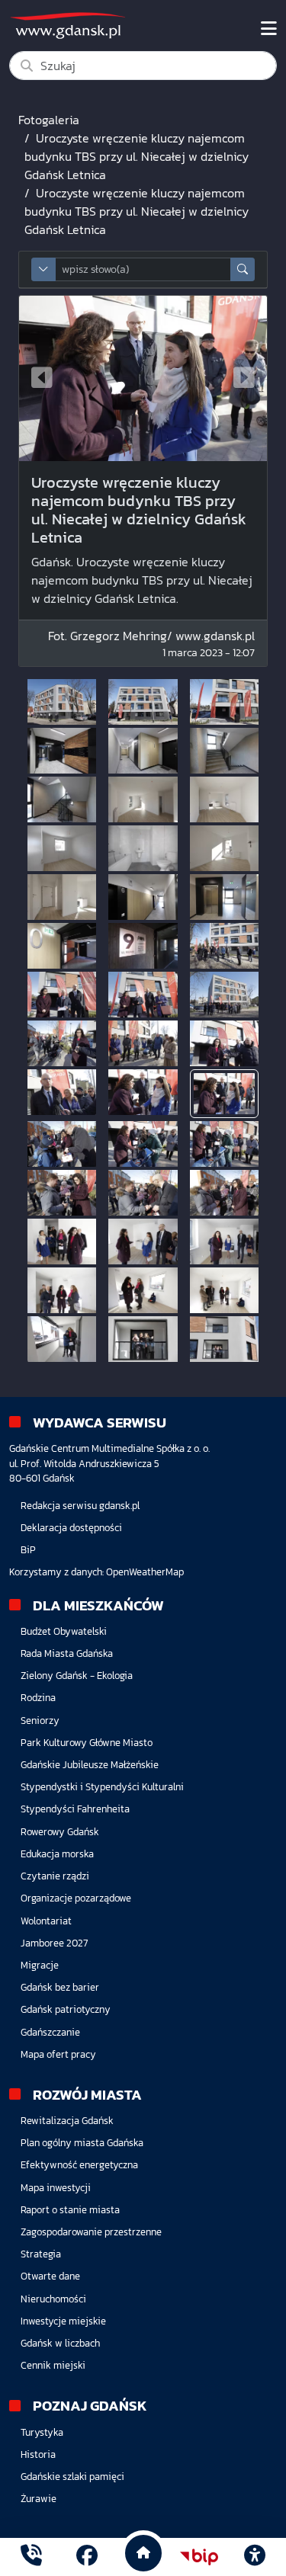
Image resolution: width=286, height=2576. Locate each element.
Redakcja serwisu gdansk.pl (80, 1506)
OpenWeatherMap (145, 1572)
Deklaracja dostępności (71, 1528)
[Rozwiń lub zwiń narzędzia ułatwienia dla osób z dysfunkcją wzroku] (255, 2557)
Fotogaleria (49, 120)
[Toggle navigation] (269, 29)
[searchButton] (243, 269)
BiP (28, 1550)
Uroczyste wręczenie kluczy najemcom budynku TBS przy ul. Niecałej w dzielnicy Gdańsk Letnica (137, 156)
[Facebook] (87, 2557)
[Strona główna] (31, 2557)
